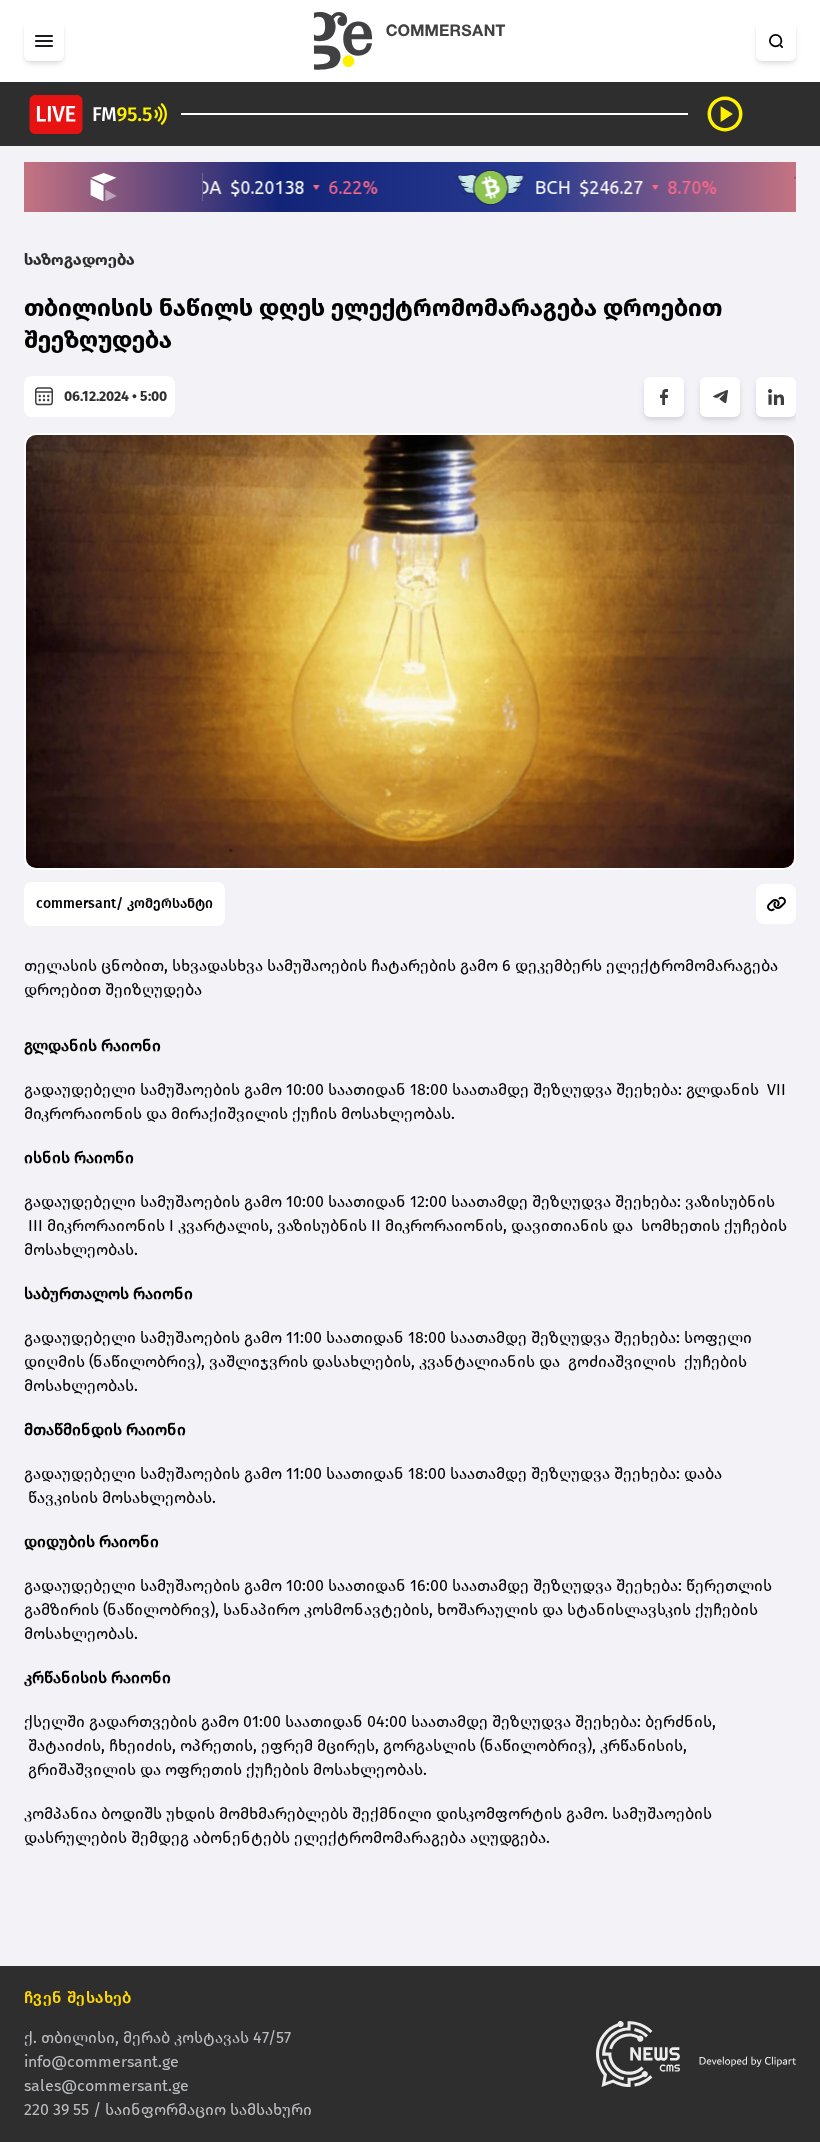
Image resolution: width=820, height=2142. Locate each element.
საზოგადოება (79, 259)
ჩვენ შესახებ (78, 1997)
